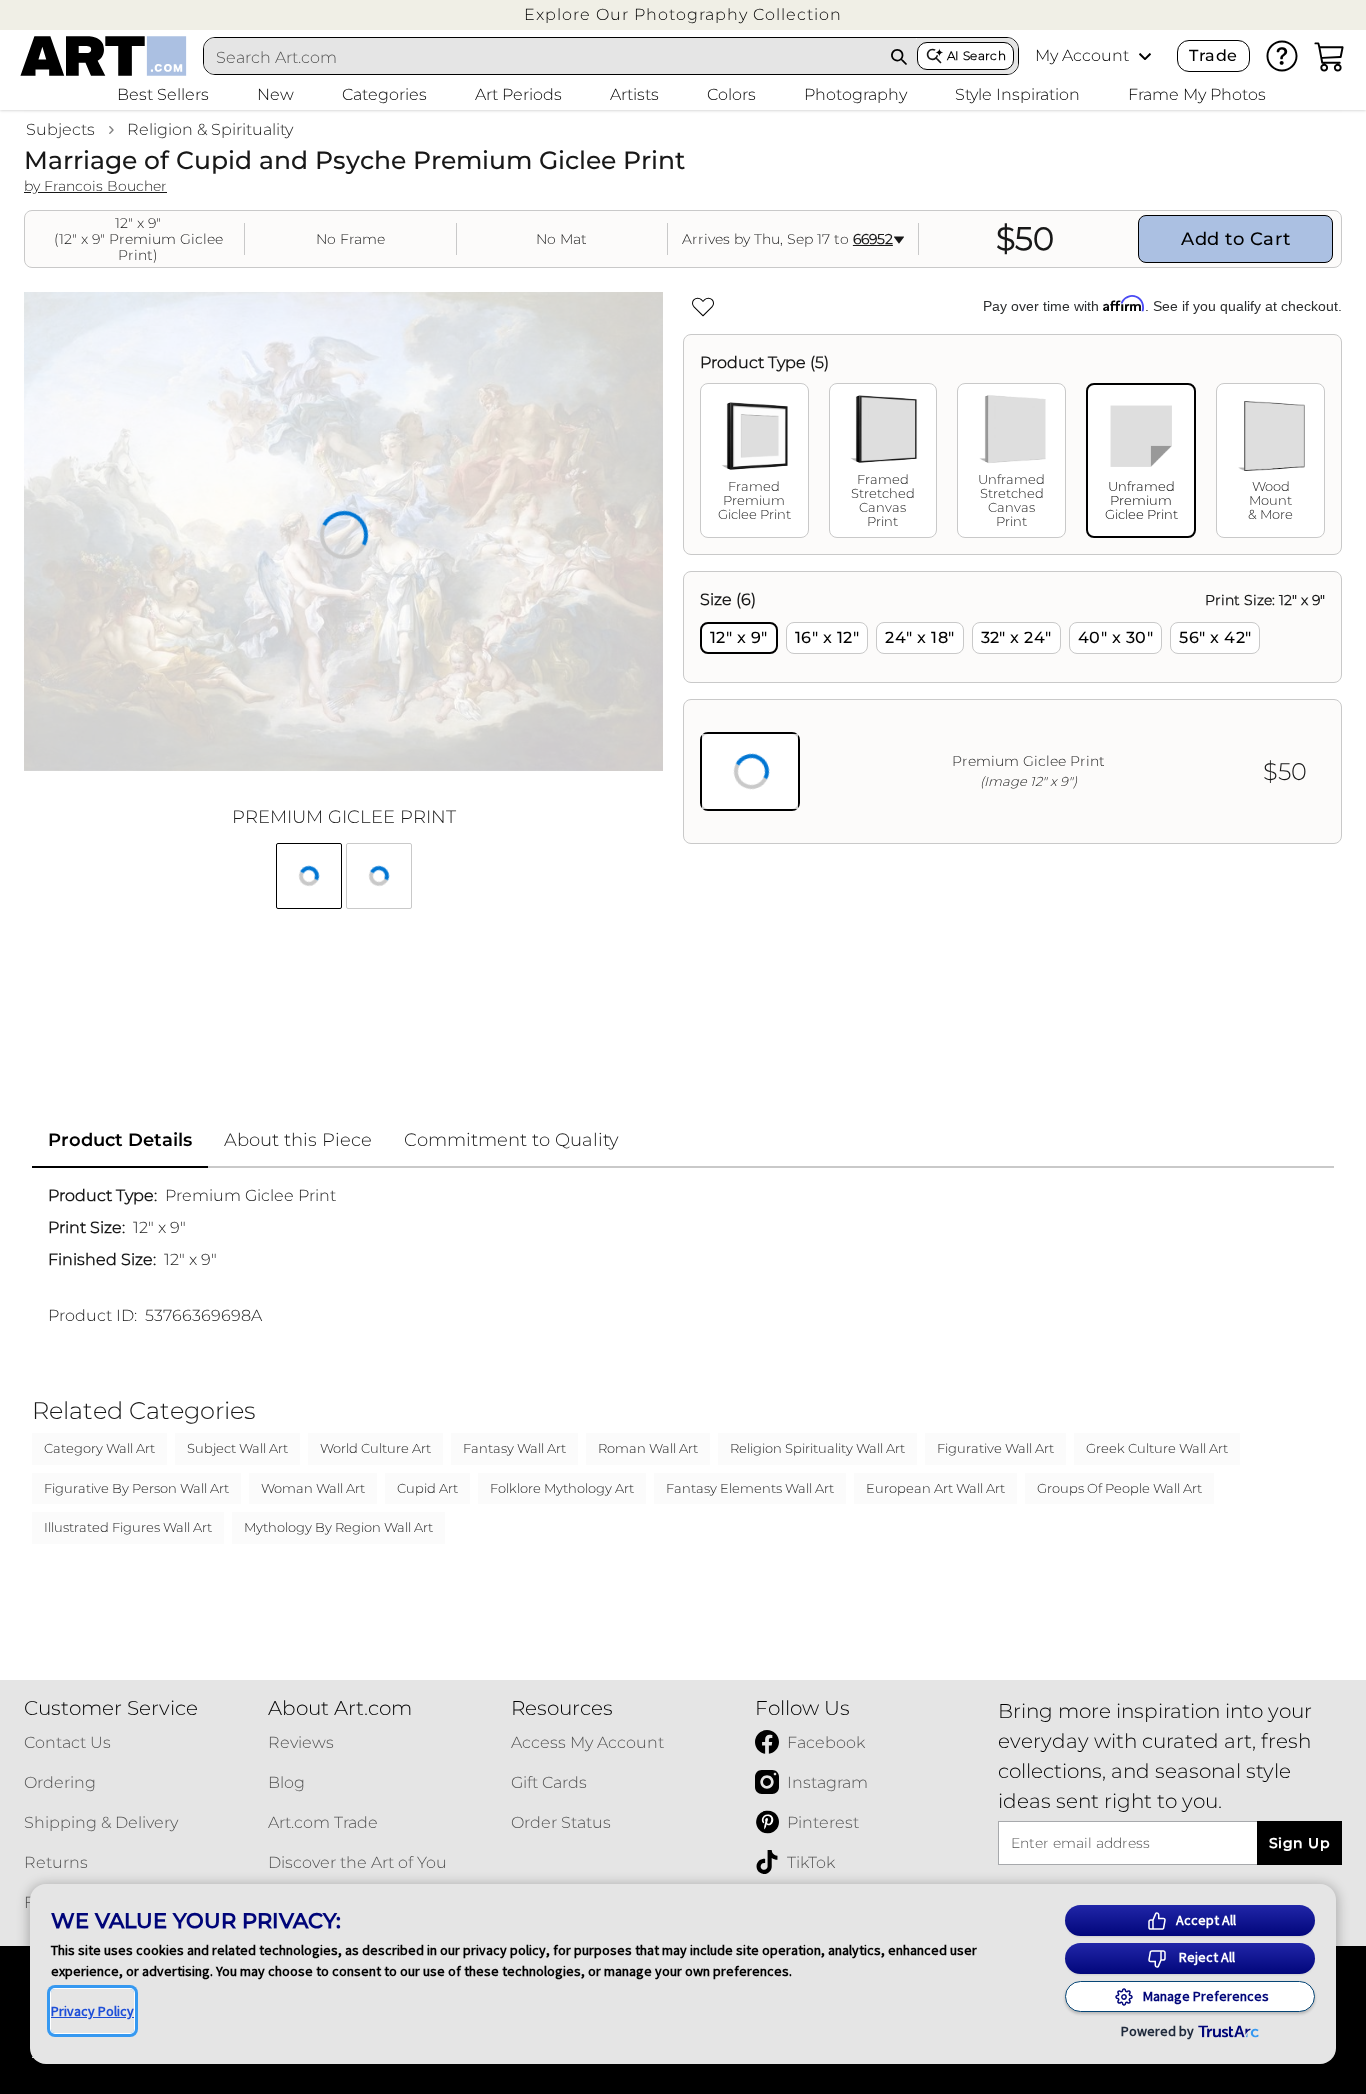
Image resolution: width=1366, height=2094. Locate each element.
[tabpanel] (1012, 707)
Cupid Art (427, 1488)
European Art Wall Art (935, 1488)
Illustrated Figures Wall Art (128, 1527)
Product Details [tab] (120, 1140)
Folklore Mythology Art (562, 1488)
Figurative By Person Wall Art (136, 1488)
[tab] (754, 460)
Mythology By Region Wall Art (338, 1527)
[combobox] (542, 57)
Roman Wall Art (648, 1448)
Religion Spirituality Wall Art (817, 1448)
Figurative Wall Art (995, 1448)
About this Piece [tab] (298, 1140)
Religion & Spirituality (210, 129)
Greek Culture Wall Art (1157, 1448)
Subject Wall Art (237, 1448)
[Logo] (103, 56)
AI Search (976, 55)
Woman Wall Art (313, 1488)
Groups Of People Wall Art (1119, 1488)
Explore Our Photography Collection (683, 14)
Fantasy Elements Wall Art (750, 1488)
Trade (1213, 55)
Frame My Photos (1197, 94)
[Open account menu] (1145, 56)
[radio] (739, 638)
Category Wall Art (99, 1448)
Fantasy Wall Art (514, 1448)
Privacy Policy (92, 2011)
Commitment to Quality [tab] (511, 1140)
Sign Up (1299, 1843)
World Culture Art (375, 1448)
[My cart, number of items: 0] (1330, 56)
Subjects (60, 129)
